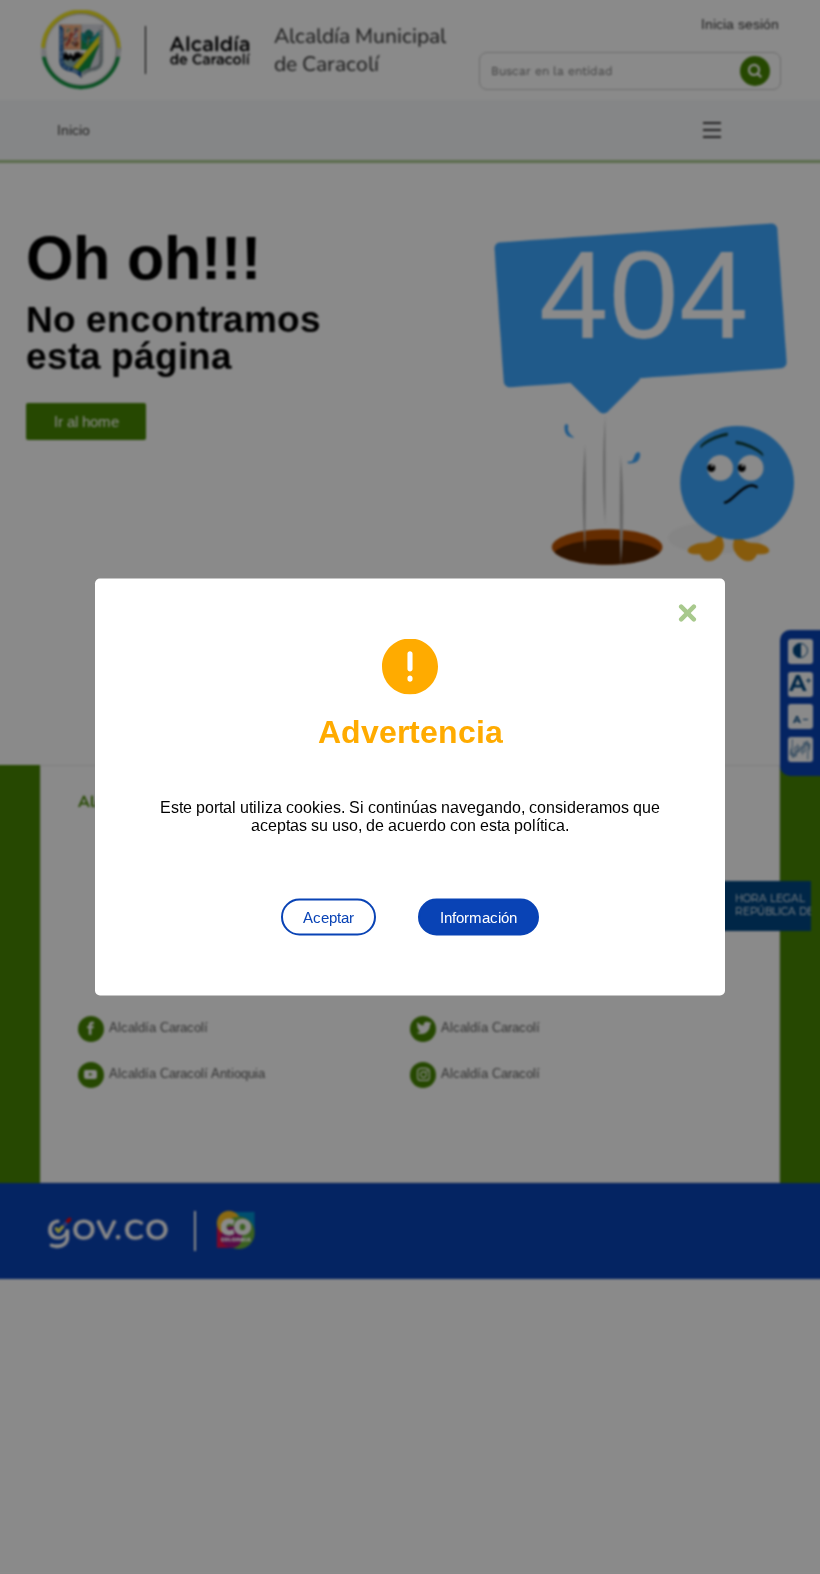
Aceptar (328, 917)
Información (478, 917)
